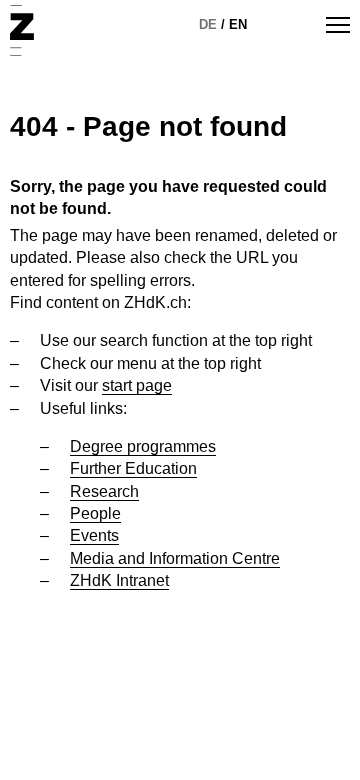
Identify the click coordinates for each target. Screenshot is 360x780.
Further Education (133, 468)
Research (104, 491)
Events (94, 535)
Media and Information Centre (175, 558)
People (95, 513)
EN (238, 24)
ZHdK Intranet (119, 580)
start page (137, 385)
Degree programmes (143, 446)
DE (208, 24)
